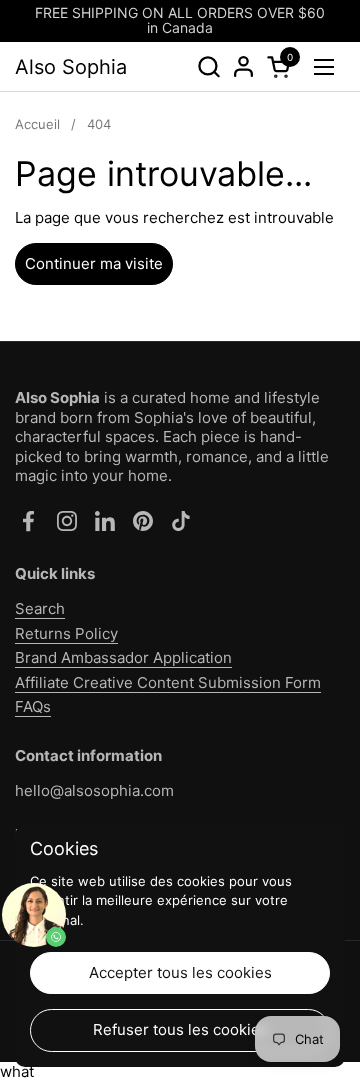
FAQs (33, 706)
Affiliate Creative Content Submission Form (168, 682)
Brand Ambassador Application (123, 657)
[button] (208, 66)
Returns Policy (66, 633)
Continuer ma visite (94, 263)
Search (40, 608)
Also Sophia (71, 67)
